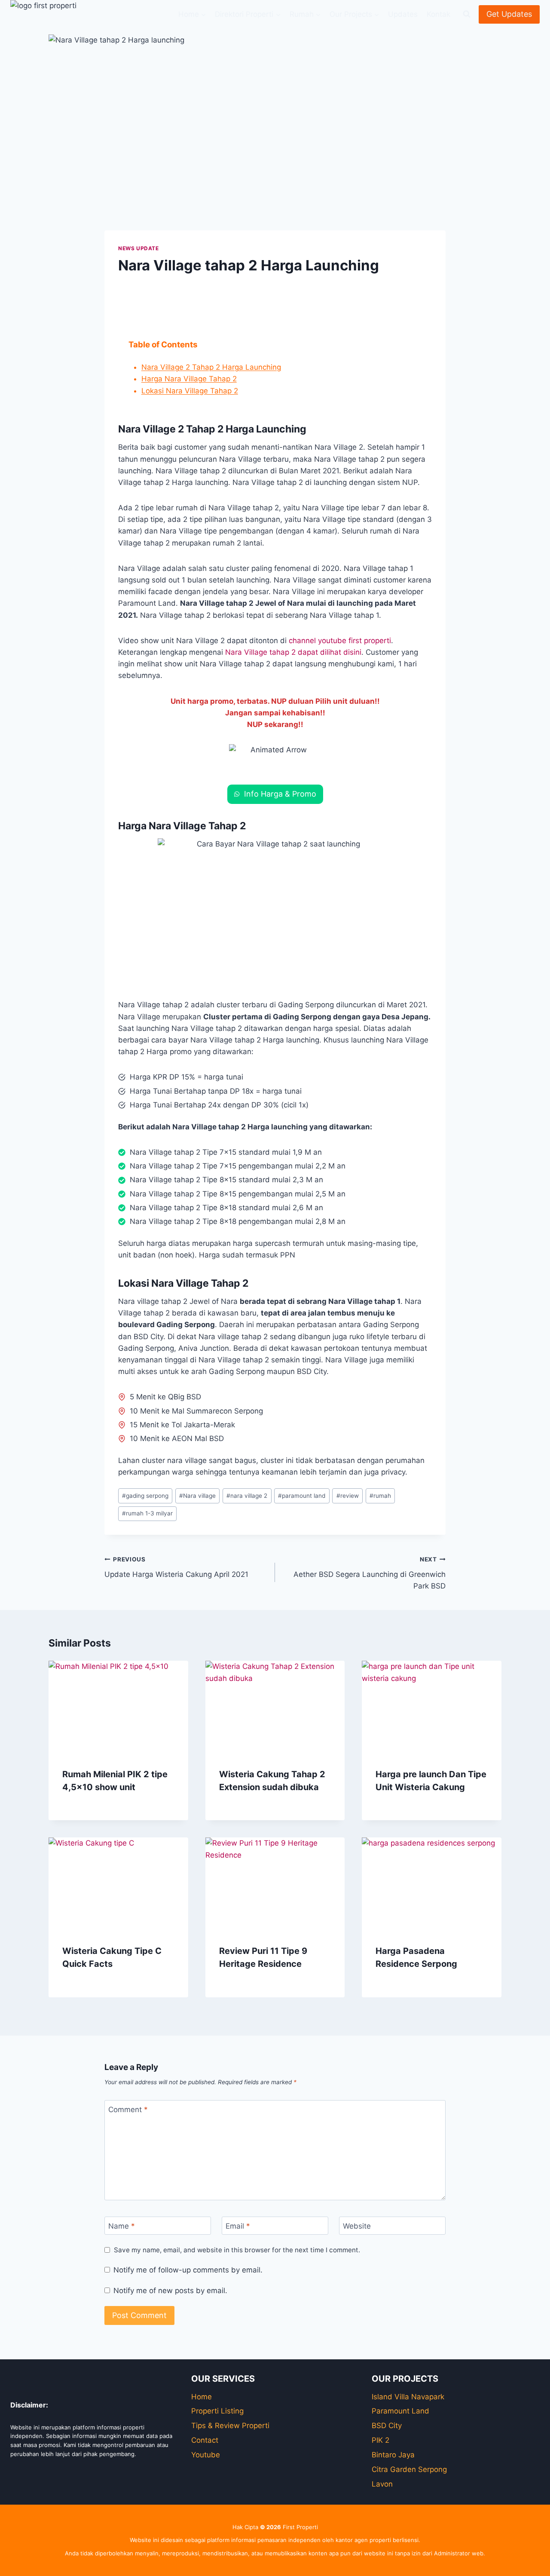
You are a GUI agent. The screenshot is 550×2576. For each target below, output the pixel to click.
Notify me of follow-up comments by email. (188, 2270)
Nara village (197, 1496)
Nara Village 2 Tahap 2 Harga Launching (211, 367)
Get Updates (509, 14)
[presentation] (118, 1707)
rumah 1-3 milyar (147, 1513)
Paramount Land (400, 2411)
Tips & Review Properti (230, 2426)
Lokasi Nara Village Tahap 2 (190, 391)
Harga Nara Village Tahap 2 (189, 379)
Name (122, 2226)
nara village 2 (247, 1496)
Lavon (382, 2484)
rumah (380, 1496)
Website (357, 2226)
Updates (403, 14)
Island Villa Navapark (408, 2397)
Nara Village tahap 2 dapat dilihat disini (293, 652)
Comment (128, 2110)
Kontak (438, 14)
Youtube (206, 2455)
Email (238, 2226)
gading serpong (145, 1496)
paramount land (302, 1496)
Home (202, 2397)
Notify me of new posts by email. (170, 2291)
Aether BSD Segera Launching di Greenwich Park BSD (370, 1573)
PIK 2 (380, 2440)
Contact (205, 2440)
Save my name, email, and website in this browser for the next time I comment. (237, 2250)
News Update (139, 248)
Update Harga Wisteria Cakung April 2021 (176, 1567)
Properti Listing (217, 2411)
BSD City (387, 2426)
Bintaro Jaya (393, 2455)
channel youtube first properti (340, 641)
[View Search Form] (467, 14)
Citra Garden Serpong (409, 2469)
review (348, 1496)
